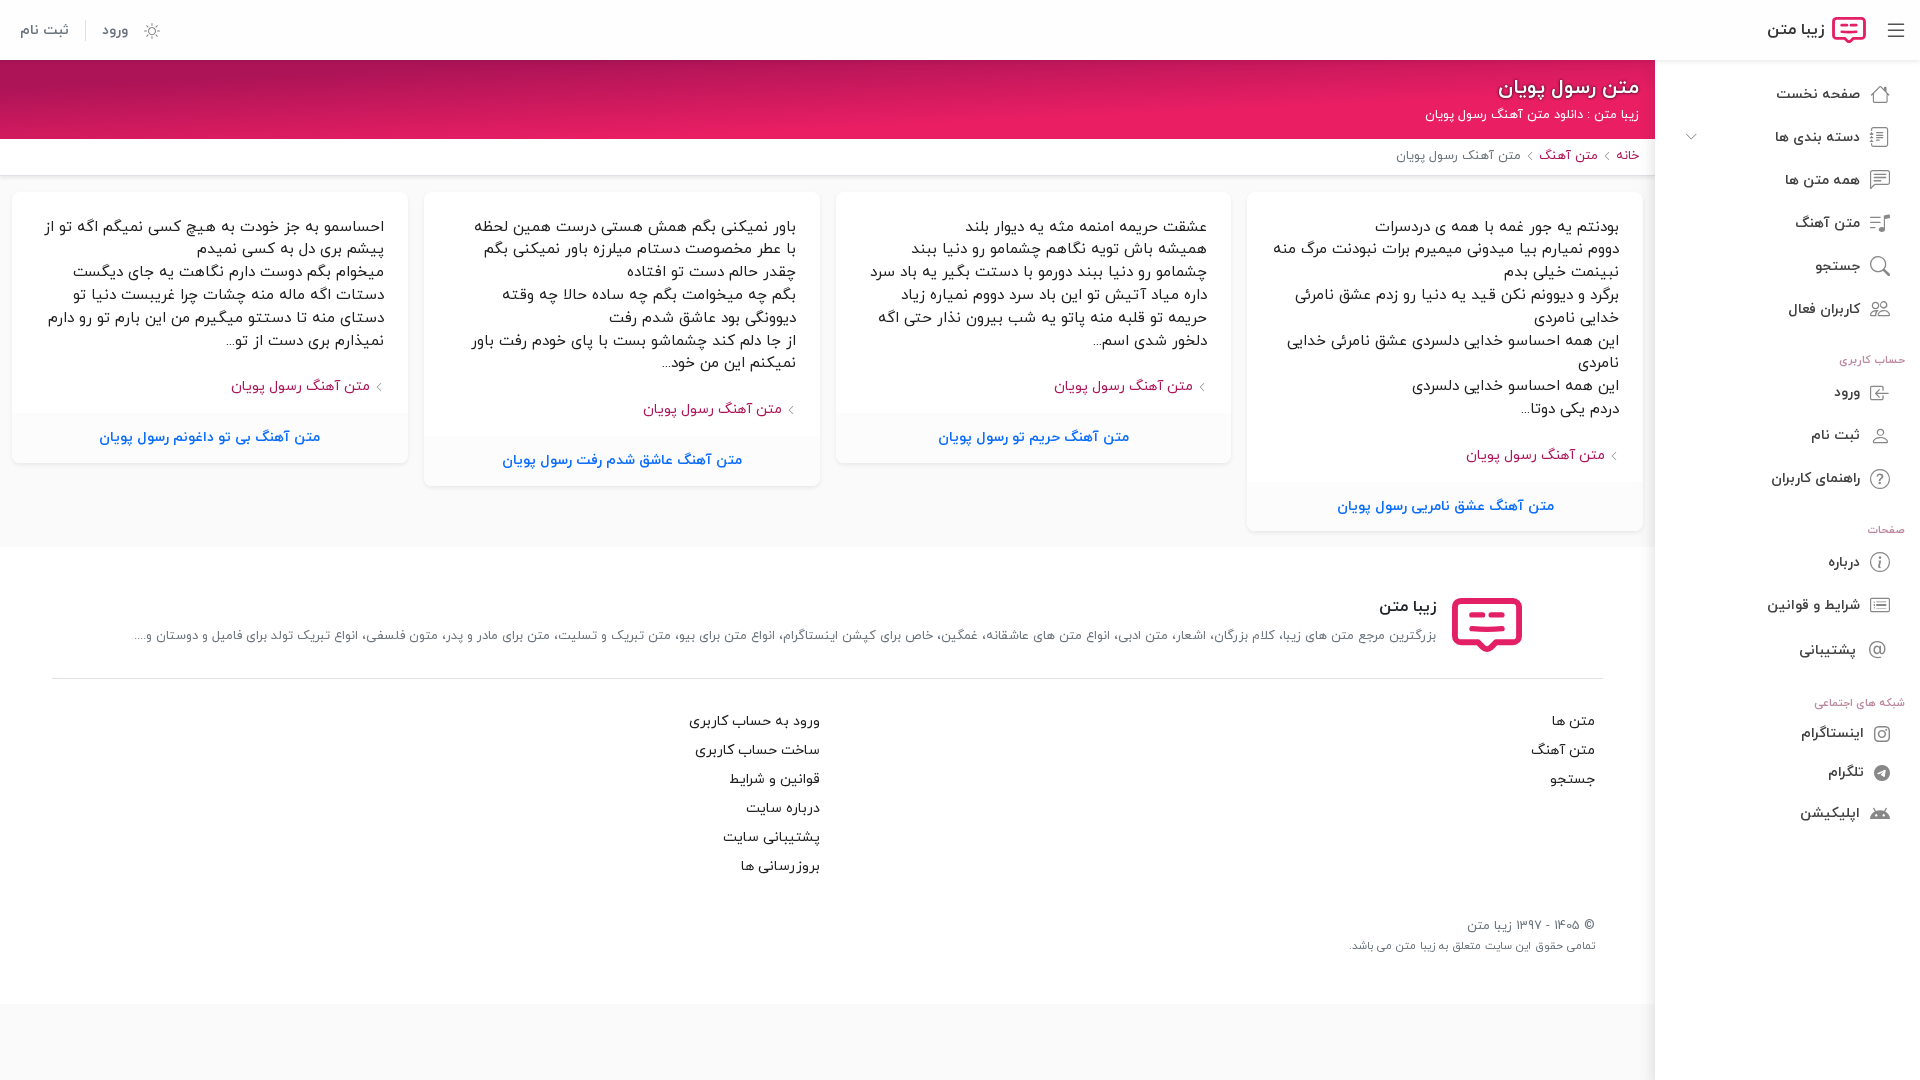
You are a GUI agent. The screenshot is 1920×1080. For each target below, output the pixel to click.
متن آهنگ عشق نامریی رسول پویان (1445, 506)
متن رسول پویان (1568, 88)
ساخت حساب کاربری (757, 750)
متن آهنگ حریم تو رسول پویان (1033, 437)
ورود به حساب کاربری (754, 721)
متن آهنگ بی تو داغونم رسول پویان (209, 437)
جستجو (1572, 779)
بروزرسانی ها (780, 866)
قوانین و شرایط (774, 779)
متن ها (1573, 721)
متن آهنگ (1563, 750)
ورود (115, 30)
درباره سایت (783, 808)
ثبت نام (44, 30)
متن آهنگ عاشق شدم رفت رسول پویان (622, 460)
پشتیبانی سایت (771, 837)
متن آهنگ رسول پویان (1535, 455)
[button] (144, 30)
